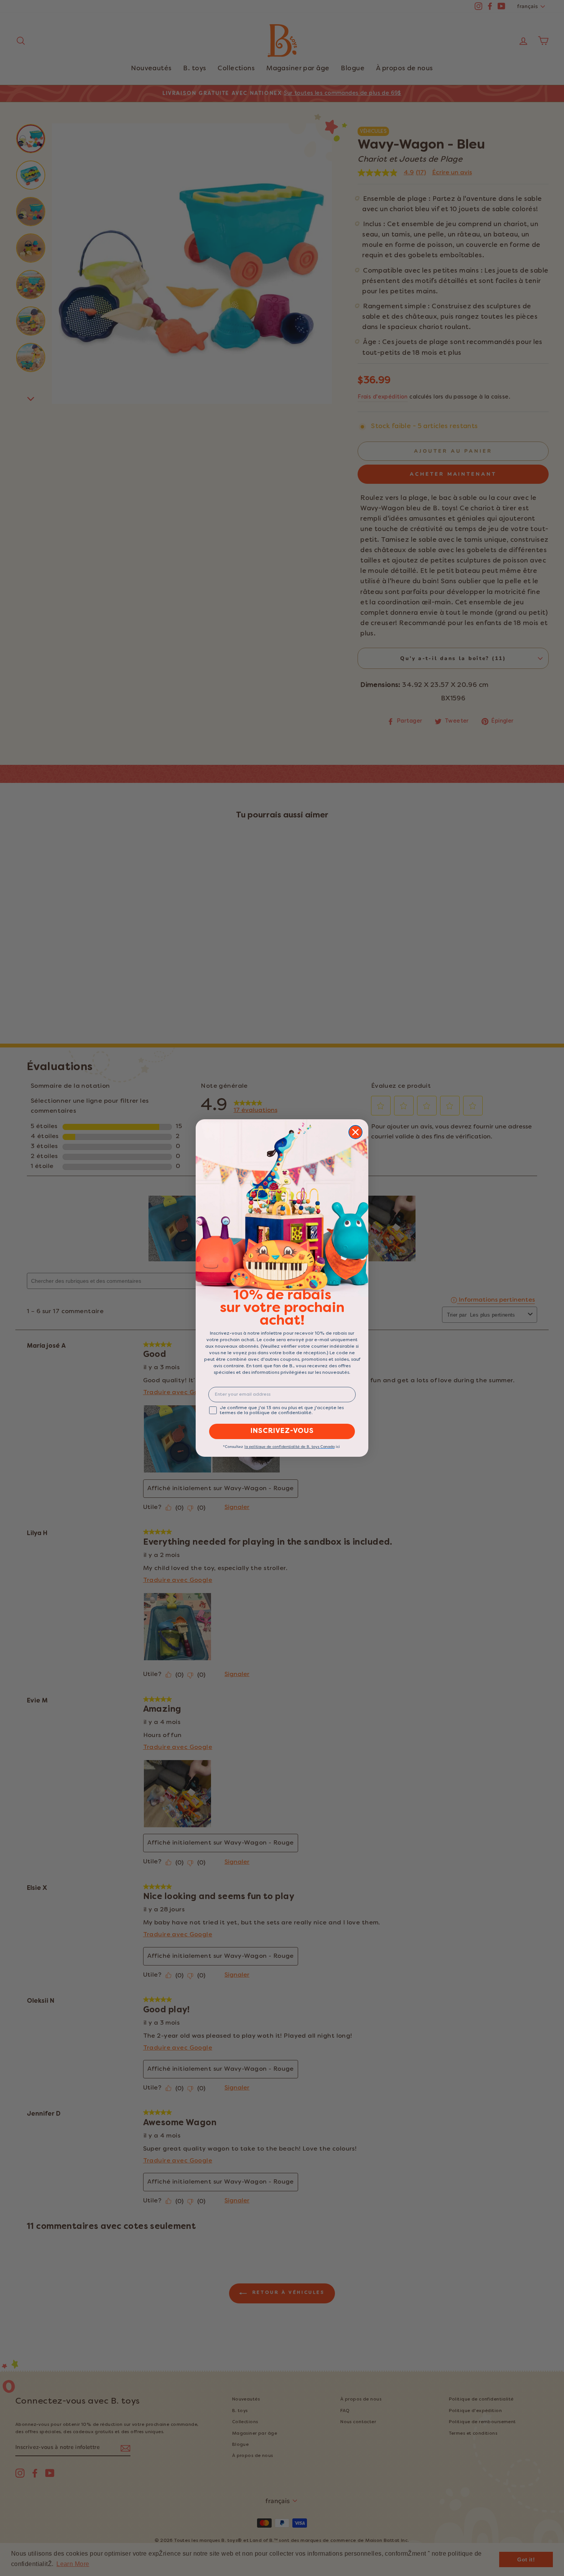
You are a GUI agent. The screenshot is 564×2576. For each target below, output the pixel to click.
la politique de (258, 1447)
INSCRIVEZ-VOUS (282, 1431)
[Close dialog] (355, 1132)
